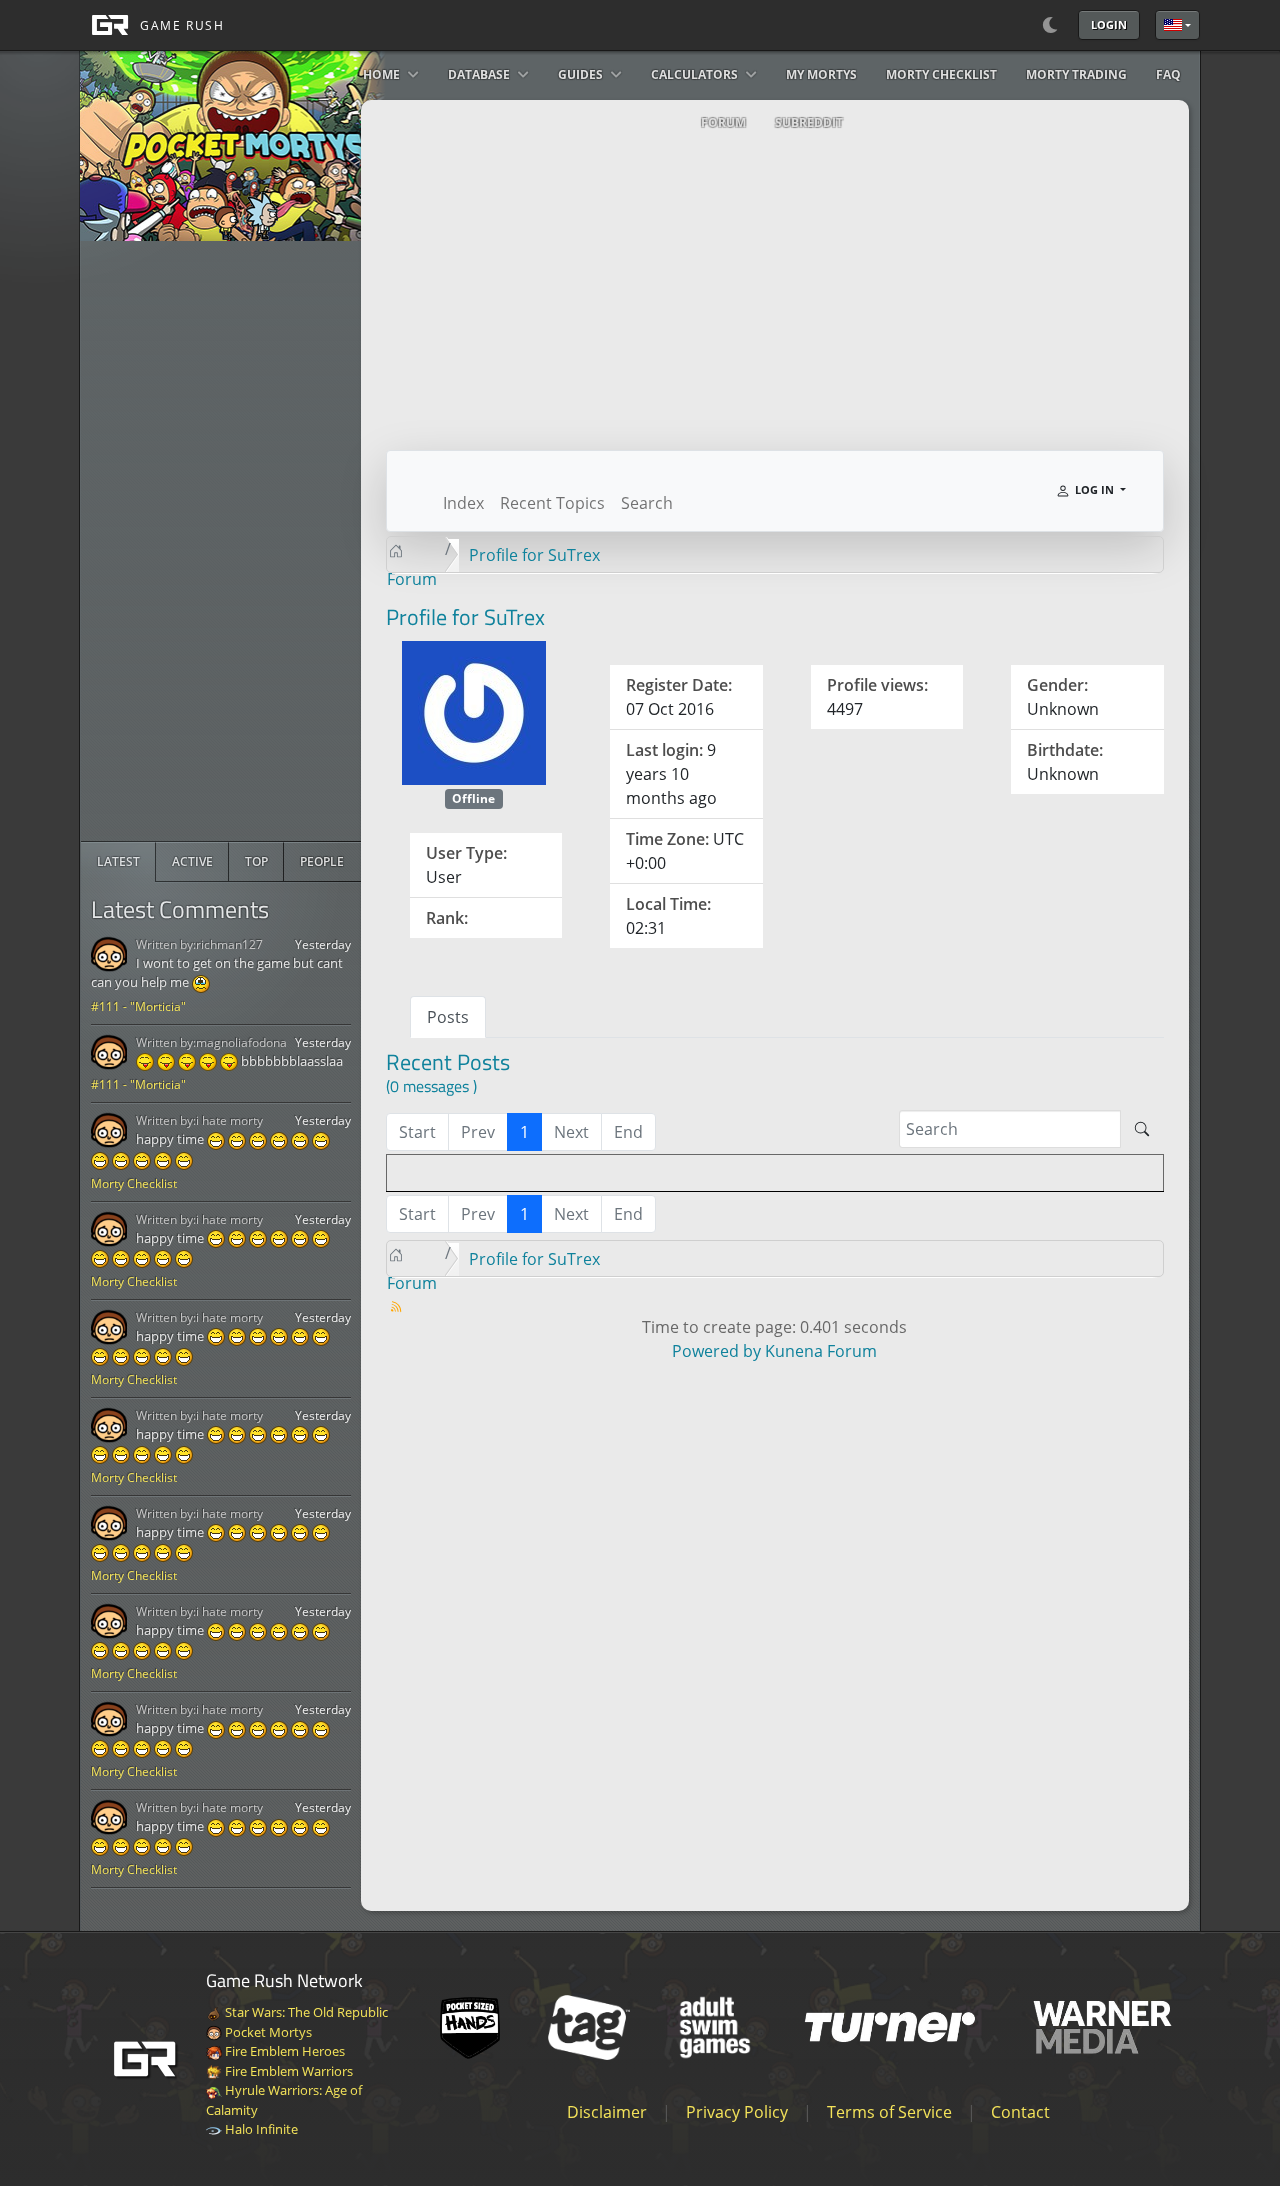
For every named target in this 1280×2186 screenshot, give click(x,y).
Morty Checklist (134, 1183)
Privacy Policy (737, 2112)
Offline (473, 798)
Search (647, 503)
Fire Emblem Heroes (283, 2051)
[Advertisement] (231, 541)
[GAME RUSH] (152, 25)
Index (463, 503)
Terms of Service (889, 2112)
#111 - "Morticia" (138, 1006)
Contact (1020, 2112)
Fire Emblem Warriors (287, 2071)
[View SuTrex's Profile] (474, 711)
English (1177, 25)
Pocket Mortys (267, 2032)
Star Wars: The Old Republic (305, 2012)
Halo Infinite (260, 2129)
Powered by (716, 1351)
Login (1109, 24)
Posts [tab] (448, 1017)
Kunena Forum (821, 1351)
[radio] (118, 862)
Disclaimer (607, 2112)
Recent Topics (552, 503)
